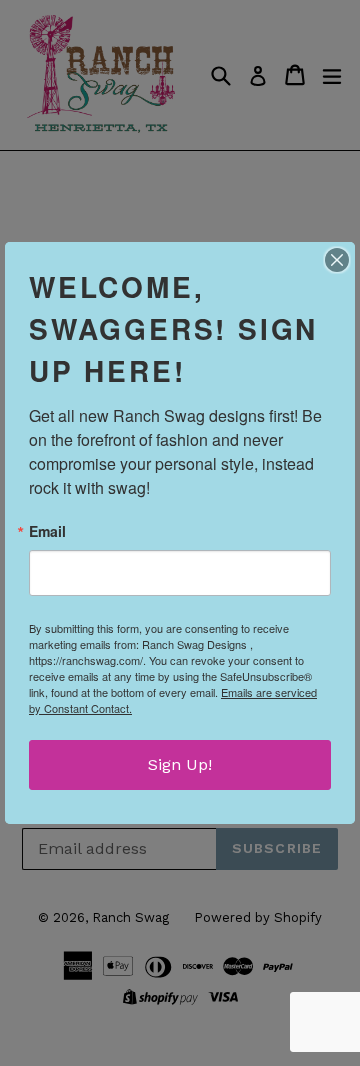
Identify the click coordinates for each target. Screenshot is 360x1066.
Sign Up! (180, 764)
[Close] (337, 260)
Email (47, 531)
